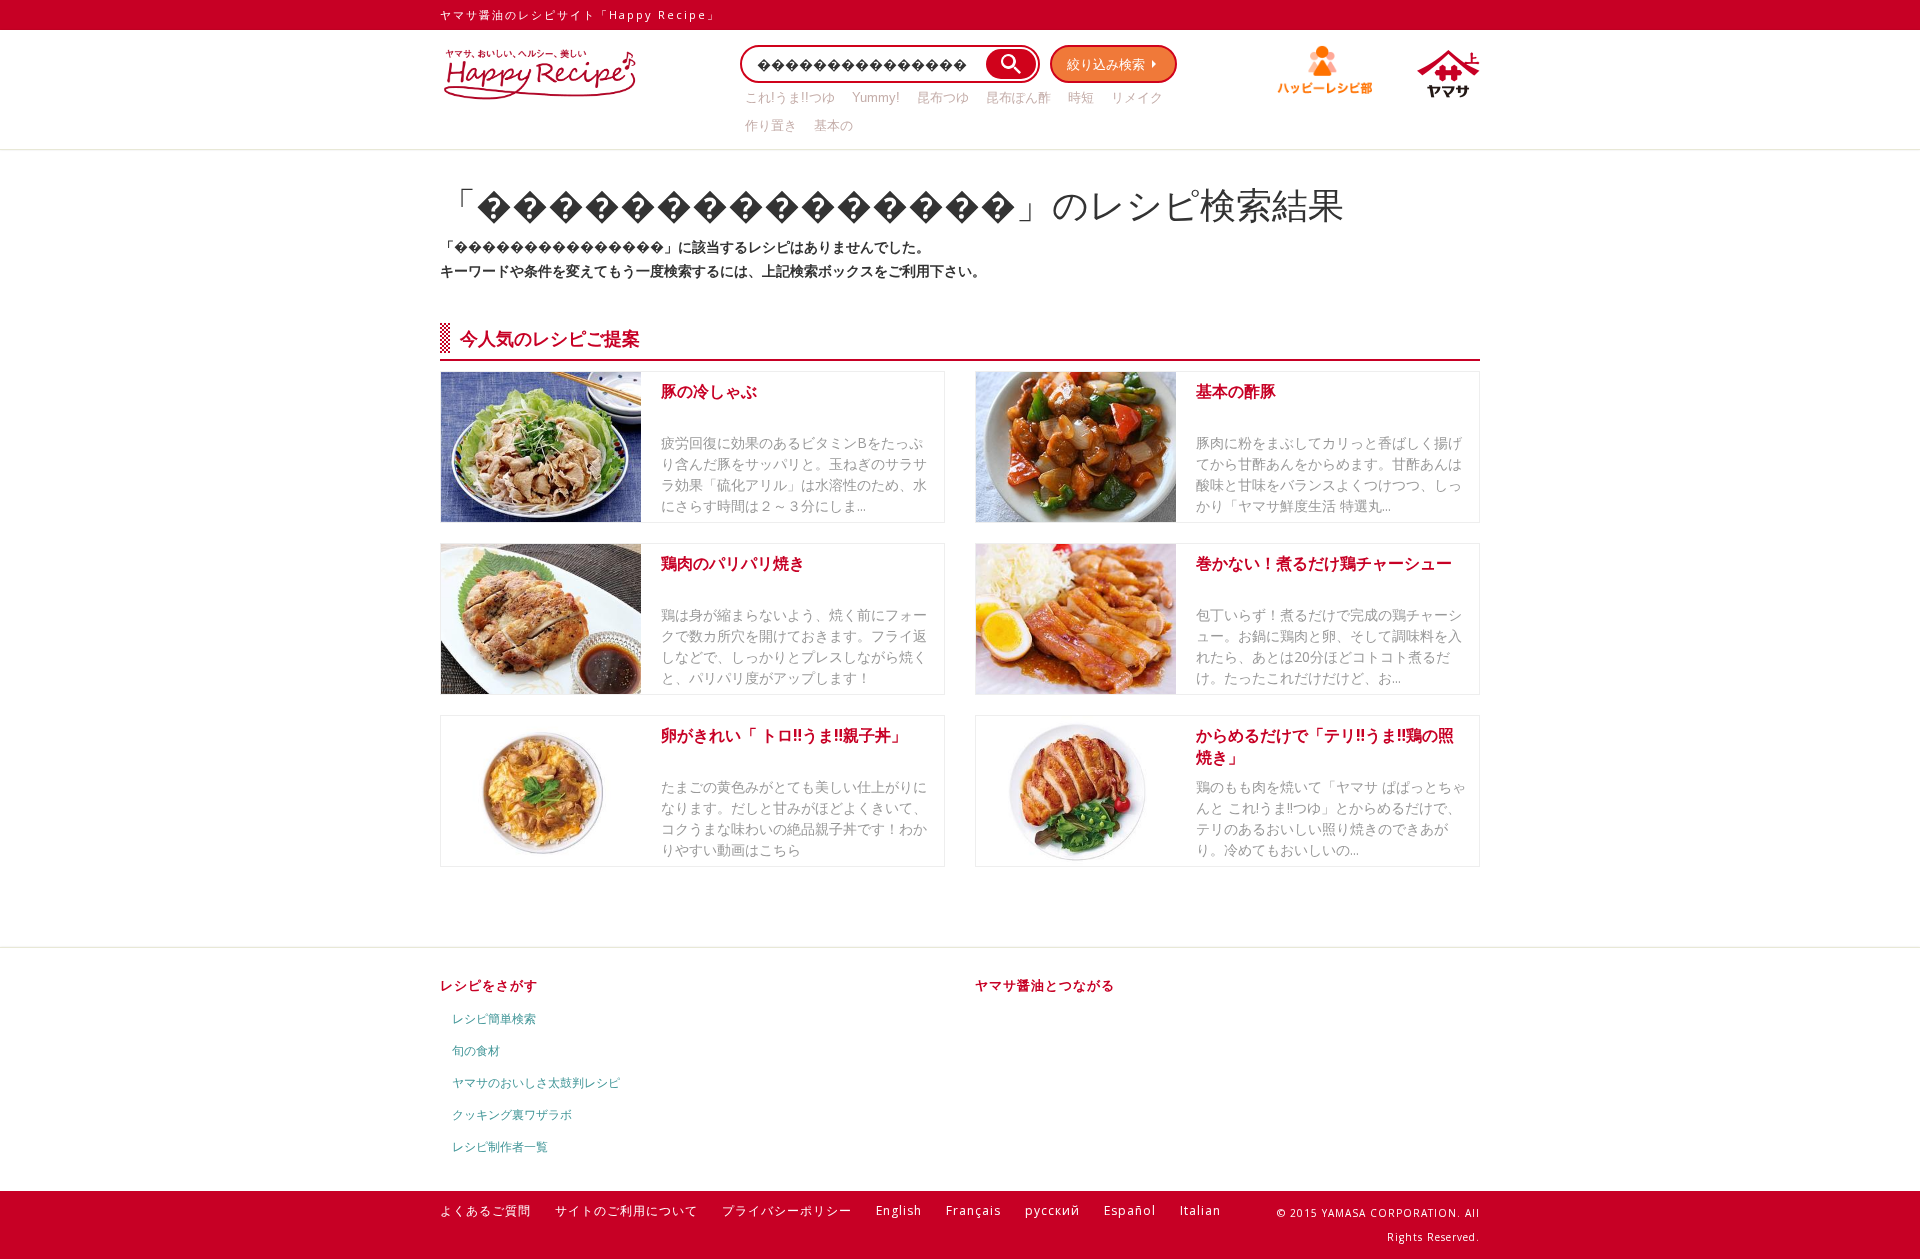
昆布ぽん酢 (1018, 97)
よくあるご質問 (485, 1210)
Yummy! (876, 97)
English (899, 1210)
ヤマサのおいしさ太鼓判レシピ (536, 1082)
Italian (1200, 1210)
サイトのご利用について (626, 1210)
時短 (1081, 97)
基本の (833, 125)
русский (1052, 1210)
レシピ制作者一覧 (500, 1146)
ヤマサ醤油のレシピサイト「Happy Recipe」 (580, 14)
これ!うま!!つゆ (790, 97)
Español (1130, 1210)
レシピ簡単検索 (494, 1018)
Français (973, 1210)
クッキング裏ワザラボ (512, 1114)
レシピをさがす (489, 985)
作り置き (771, 125)
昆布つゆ (943, 97)
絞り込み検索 (1106, 64)
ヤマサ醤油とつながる (1045, 985)
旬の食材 (476, 1050)
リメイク (1137, 97)
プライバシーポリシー (787, 1210)
